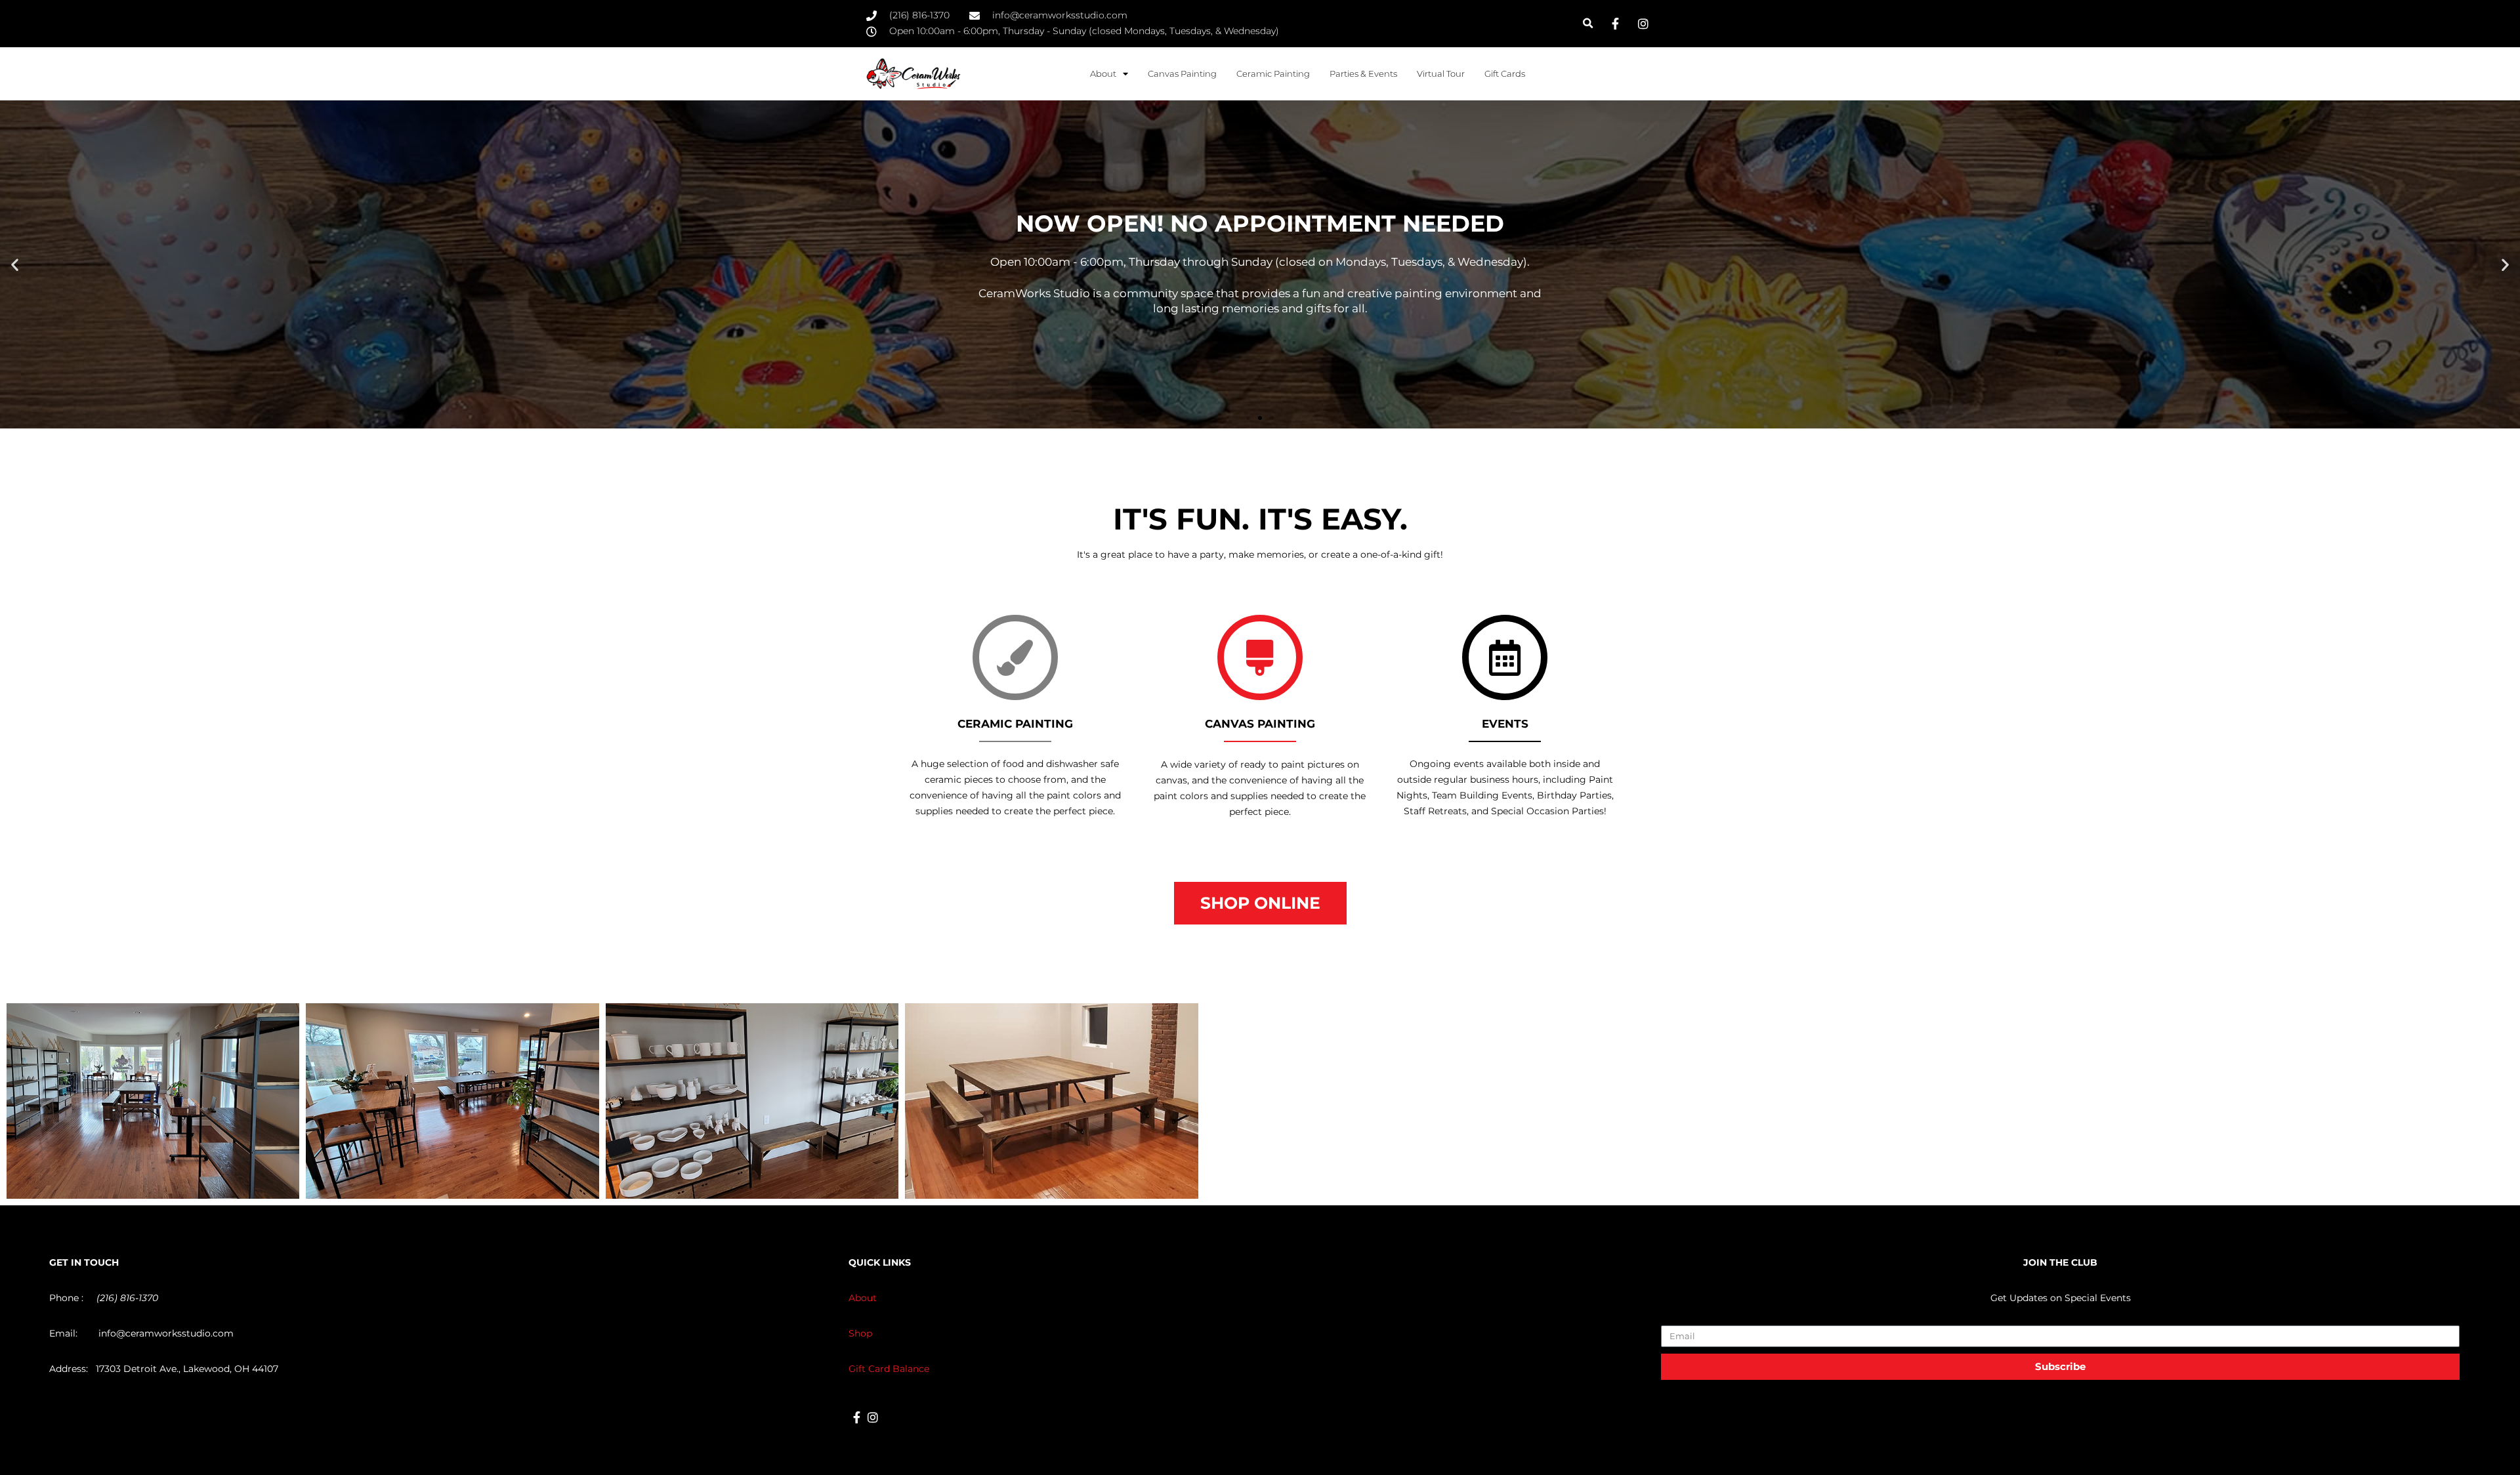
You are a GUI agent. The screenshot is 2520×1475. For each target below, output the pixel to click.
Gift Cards (1505, 73)
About (863, 1298)
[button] (1588, 23)
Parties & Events (1363, 73)
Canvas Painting (1182, 73)
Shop (860, 1333)
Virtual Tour (1441, 73)
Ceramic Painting (1273, 73)
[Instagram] (873, 1418)
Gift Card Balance (889, 1369)
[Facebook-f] (857, 1418)
